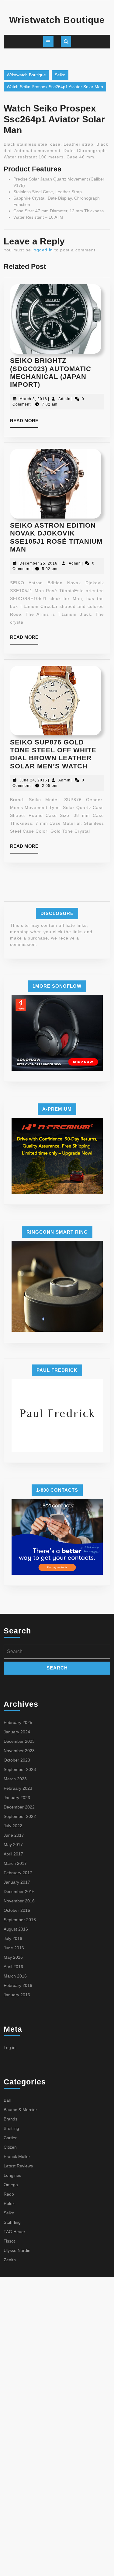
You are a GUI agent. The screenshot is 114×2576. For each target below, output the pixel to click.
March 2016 (15, 1976)
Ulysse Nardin (17, 2250)
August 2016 (16, 1929)
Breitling (11, 2128)
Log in (10, 2047)
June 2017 (14, 1835)
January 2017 (17, 1882)
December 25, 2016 (38, 563)
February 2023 (18, 1788)
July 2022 (13, 1826)
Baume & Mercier (20, 2110)
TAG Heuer (14, 2232)
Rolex (9, 2203)
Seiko (60, 75)
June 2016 (14, 1948)
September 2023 (20, 1769)
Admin (64, 399)
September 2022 (20, 1816)
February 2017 (18, 1873)
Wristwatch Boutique (57, 20)
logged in (43, 250)
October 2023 (17, 1760)
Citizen (10, 2147)
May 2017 (13, 1845)
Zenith (10, 2260)
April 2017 (13, 1854)
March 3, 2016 (33, 399)
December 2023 (19, 1741)
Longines (12, 2175)
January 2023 (17, 1798)
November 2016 (19, 1901)
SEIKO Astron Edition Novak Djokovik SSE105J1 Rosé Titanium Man (56, 537)
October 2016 (17, 1910)
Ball (7, 2100)
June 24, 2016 (33, 780)
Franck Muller (17, 2157)
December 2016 (19, 1891)
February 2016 (18, 1985)
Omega (11, 2185)
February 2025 (18, 1722)
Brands (10, 2119)
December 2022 (19, 1807)
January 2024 (17, 1732)
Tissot (9, 2241)
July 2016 (13, 1938)
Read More (24, 423)
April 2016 (13, 1967)
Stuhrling (12, 2222)
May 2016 (13, 1957)
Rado (9, 2194)
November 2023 (19, 1751)
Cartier (10, 2138)
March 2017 (15, 1863)
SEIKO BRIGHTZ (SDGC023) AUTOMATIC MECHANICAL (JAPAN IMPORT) (51, 373)
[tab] (48, 42)
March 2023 (15, 1779)
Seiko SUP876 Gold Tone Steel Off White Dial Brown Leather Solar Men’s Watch (53, 754)
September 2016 (20, 1920)
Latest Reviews (18, 2166)
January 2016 (17, 1995)
